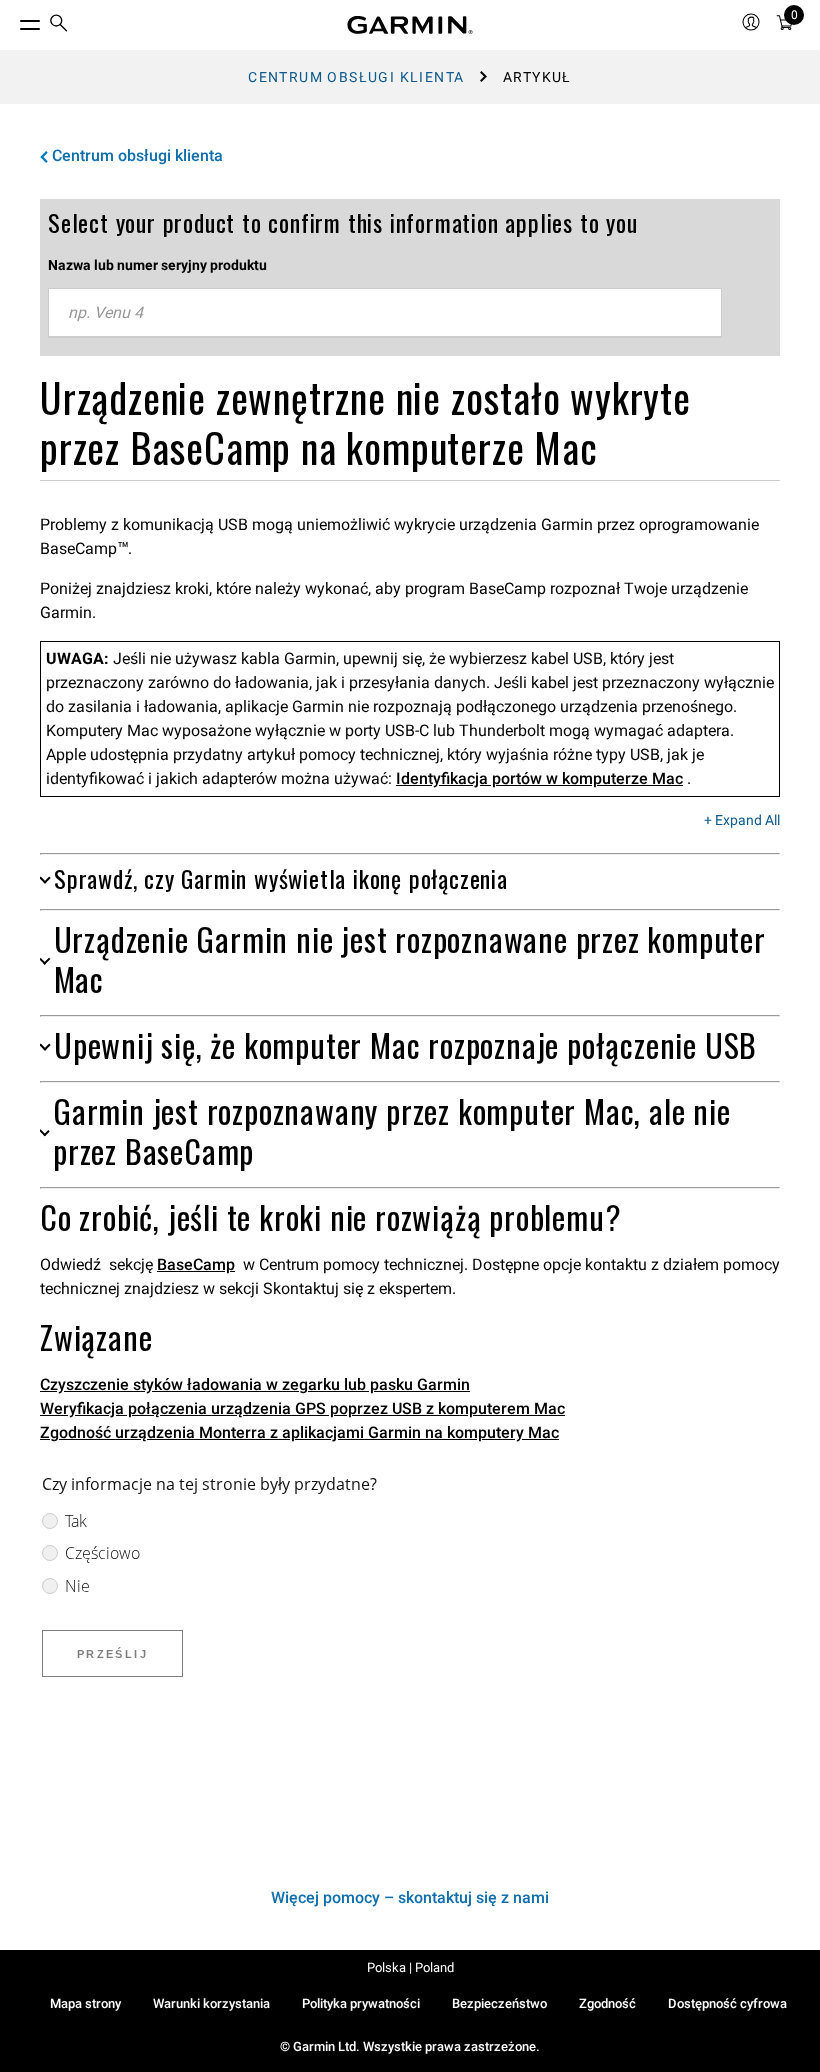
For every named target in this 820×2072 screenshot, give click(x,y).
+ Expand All (742, 821)
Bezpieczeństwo (499, 2003)
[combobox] (385, 313)
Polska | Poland (410, 1967)
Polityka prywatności (361, 2003)
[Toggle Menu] (12, 20)
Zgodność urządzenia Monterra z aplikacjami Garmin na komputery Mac (299, 1432)
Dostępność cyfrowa (727, 2003)
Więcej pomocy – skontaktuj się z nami (410, 1897)
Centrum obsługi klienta (356, 77)
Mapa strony (85, 2003)
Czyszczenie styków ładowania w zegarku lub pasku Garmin (255, 1384)
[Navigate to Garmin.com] (410, 25)
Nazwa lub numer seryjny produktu (157, 265)
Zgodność (607, 2003)
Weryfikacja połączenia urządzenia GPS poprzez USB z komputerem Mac (302, 1408)
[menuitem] (59, 25)
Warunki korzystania (211, 2003)
